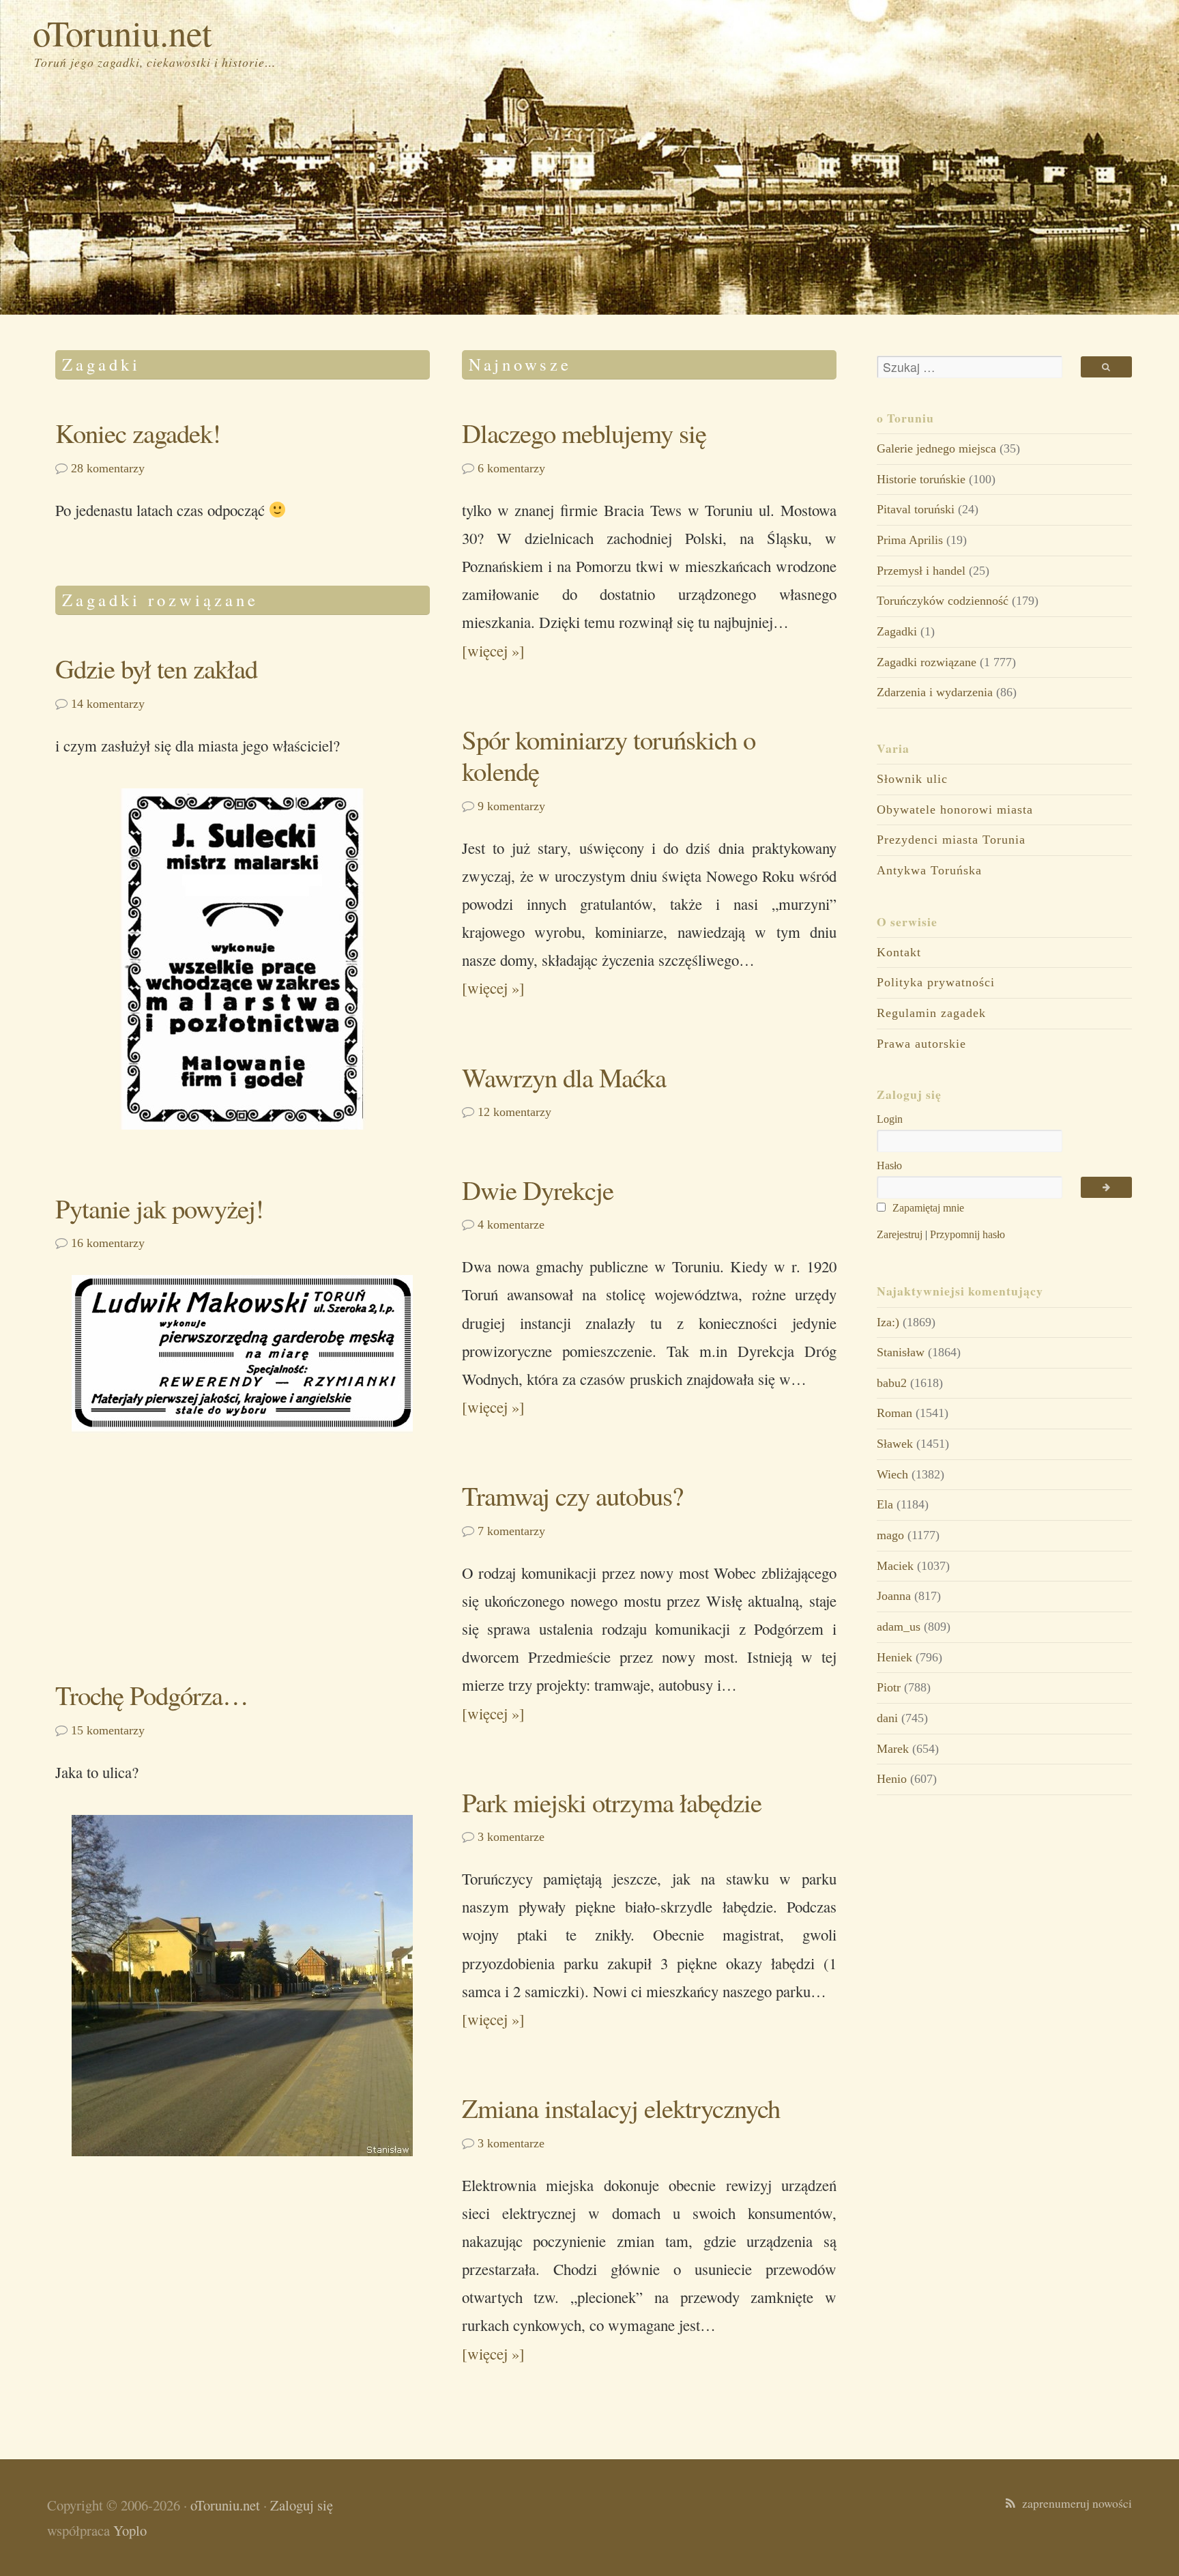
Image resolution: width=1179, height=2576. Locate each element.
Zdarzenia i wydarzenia (935, 692)
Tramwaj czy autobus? (572, 1495)
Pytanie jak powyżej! (159, 1208)
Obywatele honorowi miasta (955, 810)
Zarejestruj (900, 1234)
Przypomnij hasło (967, 1234)
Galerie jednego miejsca (936, 448)
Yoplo (130, 2530)
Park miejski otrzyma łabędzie (612, 1802)
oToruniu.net (122, 32)
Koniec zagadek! (138, 433)
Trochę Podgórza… (152, 1695)
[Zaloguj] (1106, 1187)
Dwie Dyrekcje (538, 1190)
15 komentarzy (108, 1730)
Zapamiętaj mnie (927, 1208)
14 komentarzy (108, 704)
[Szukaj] (1106, 367)
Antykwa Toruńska (929, 870)
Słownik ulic (912, 779)
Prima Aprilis (910, 540)
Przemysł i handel (921, 571)
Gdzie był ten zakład (156, 668)
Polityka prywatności (936, 982)
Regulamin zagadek (931, 1013)
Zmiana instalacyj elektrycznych (621, 2108)
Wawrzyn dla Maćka (564, 1077)
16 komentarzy (108, 1243)
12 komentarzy (514, 1112)
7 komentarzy (511, 1531)
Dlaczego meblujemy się (584, 433)
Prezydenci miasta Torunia (951, 840)
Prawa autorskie (921, 1044)
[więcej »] (493, 650)
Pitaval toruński (916, 509)
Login (890, 1119)
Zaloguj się (302, 2505)
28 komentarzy (108, 468)
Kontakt (899, 952)
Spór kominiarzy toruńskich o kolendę (609, 755)
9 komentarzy (511, 806)
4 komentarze (511, 1225)
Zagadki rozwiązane (927, 662)
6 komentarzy (511, 468)
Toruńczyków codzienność (943, 601)
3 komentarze (511, 1837)
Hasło (889, 1165)
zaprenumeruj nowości (1074, 2503)
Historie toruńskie (921, 479)
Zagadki (897, 631)
